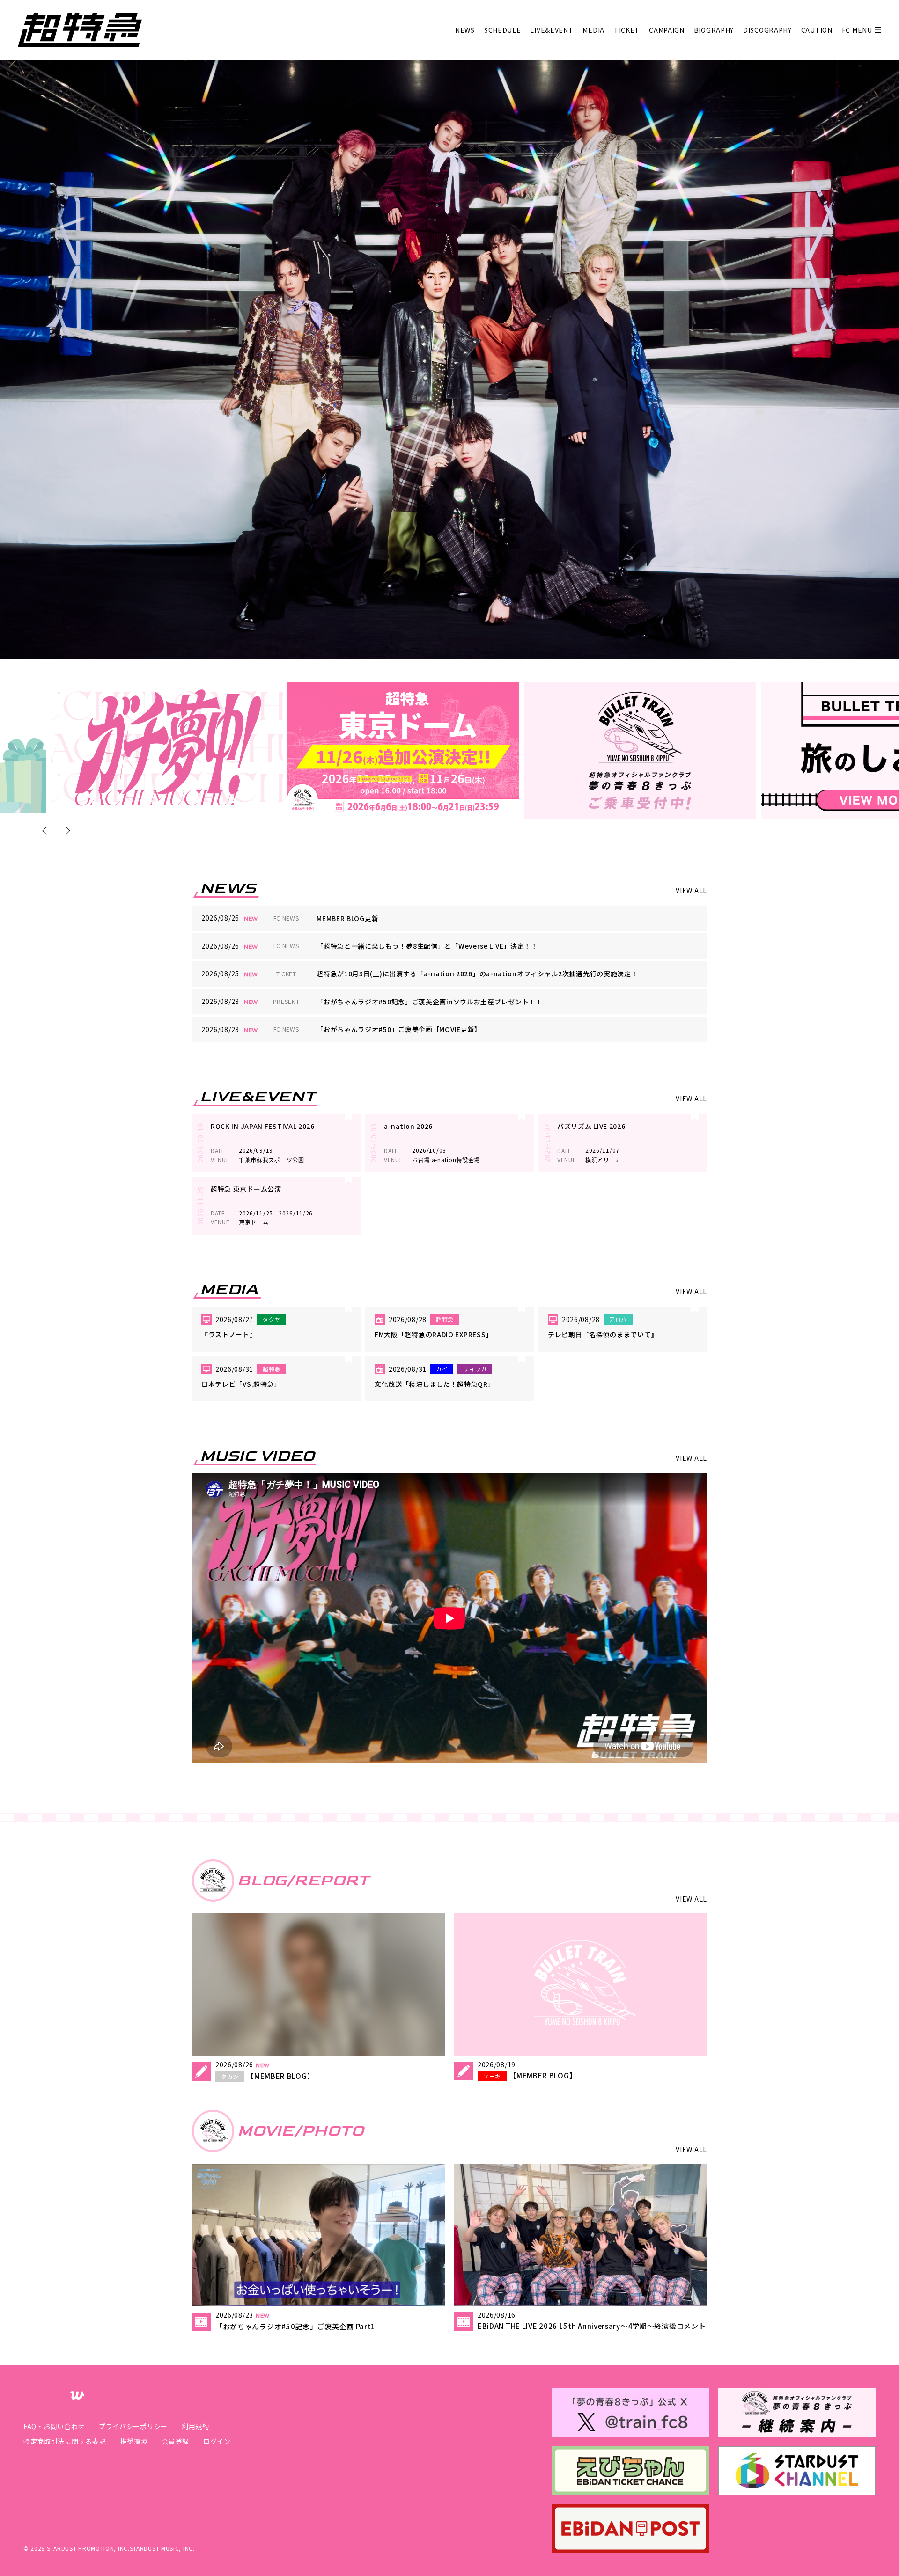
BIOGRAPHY (714, 30)
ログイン (217, 2441)
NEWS (465, 30)
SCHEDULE (503, 30)
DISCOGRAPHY (767, 30)
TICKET (627, 30)
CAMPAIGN (667, 30)
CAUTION (817, 30)
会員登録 (175, 2441)
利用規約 (195, 2426)
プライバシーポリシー (133, 2426)
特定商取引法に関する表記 (65, 2441)
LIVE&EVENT (552, 30)
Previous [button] (47, 831)
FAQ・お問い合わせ (54, 2426)
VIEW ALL (691, 890)
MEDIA (593, 30)
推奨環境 (134, 2441)
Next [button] (66, 831)
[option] (167, 748)
